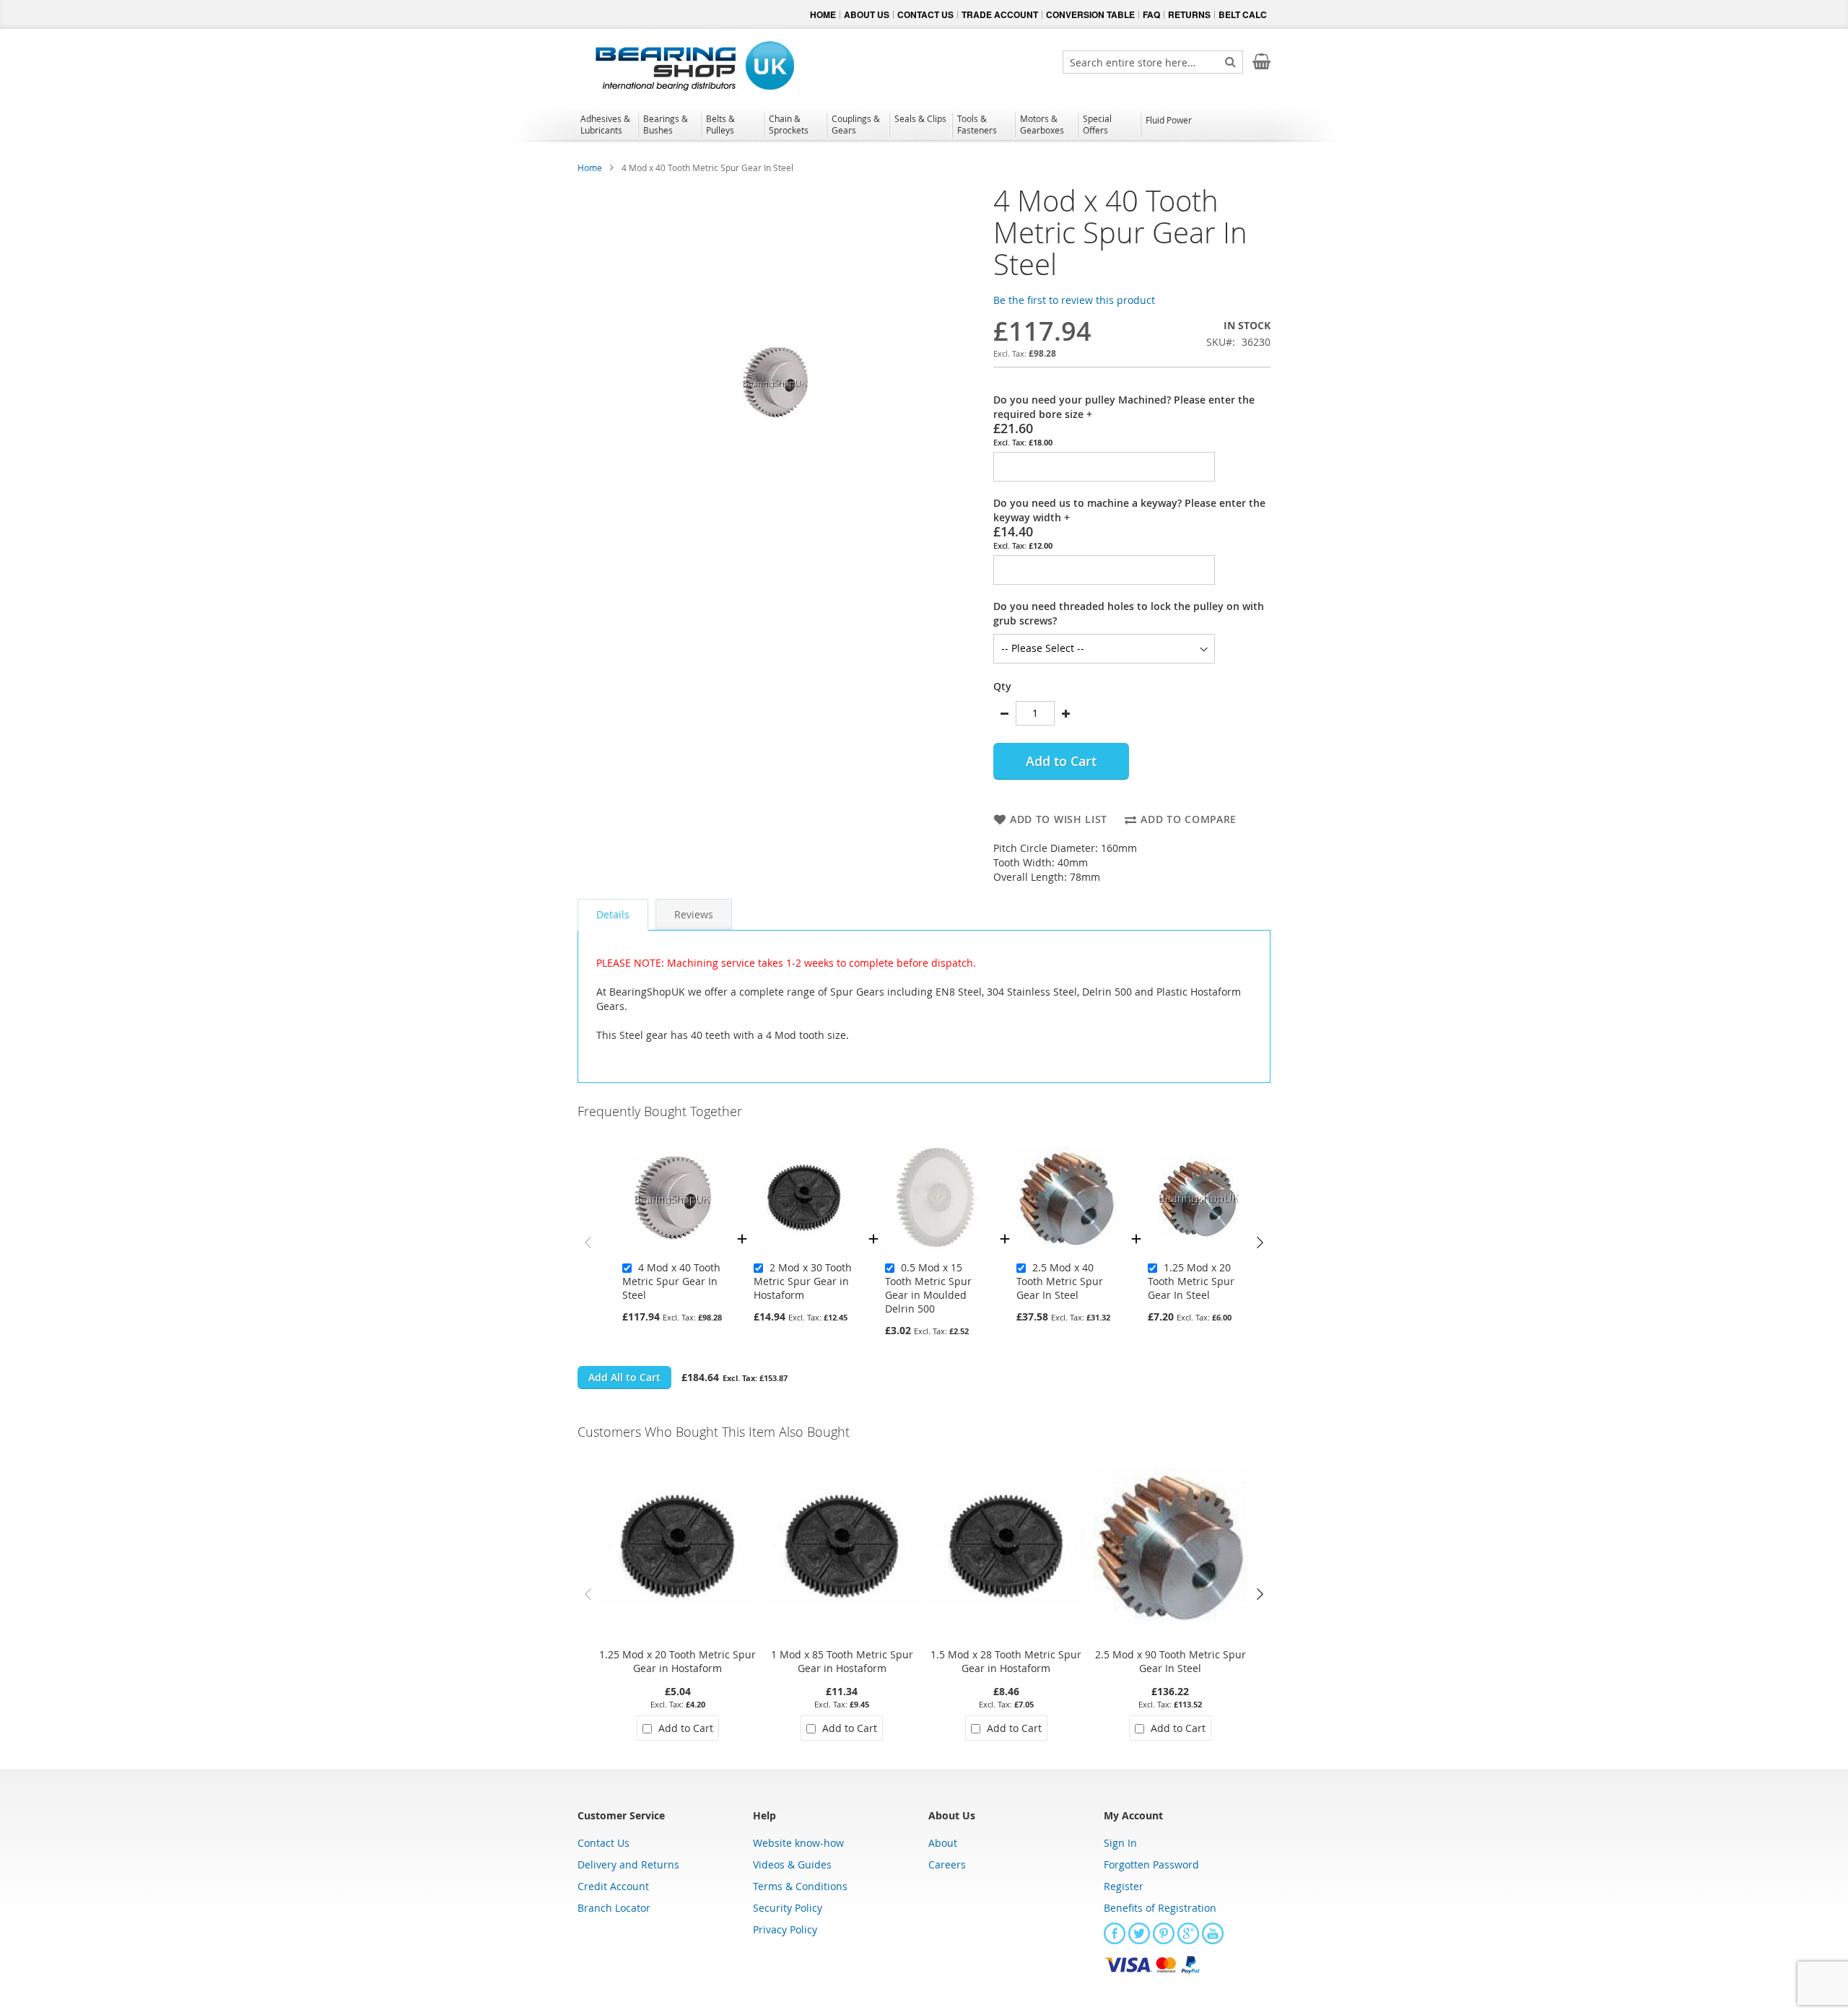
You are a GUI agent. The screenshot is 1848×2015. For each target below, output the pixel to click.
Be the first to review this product (1074, 300)
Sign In (1120, 1843)
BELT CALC (1243, 14)
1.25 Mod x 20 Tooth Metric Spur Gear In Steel (1191, 1281)
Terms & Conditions (800, 1886)
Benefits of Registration (1160, 1908)
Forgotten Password (1151, 1864)
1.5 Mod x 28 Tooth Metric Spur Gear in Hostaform (1006, 1661)
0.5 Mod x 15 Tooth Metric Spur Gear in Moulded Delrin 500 (928, 1288)
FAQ (1151, 14)
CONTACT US (925, 14)
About (943, 1843)
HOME (823, 14)
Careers (947, 1864)
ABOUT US (867, 14)
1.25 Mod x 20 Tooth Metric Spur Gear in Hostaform (677, 1661)
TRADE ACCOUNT (1000, 14)
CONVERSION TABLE (1090, 14)
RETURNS (1189, 14)
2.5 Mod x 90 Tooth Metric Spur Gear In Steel (1171, 1661)
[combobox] (1153, 62)
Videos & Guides (792, 1864)
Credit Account (613, 1886)
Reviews (694, 914)
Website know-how (798, 1843)
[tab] (613, 915)
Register (1124, 1886)
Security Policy (788, 1908)
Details (613, 914)
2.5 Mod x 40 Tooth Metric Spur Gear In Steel (1060, 1281)
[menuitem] (607, 124)
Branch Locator (614, 1908)
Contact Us (603, 1843)
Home (590, 167)
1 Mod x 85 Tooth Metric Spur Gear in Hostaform (842, 1661)
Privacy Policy (785, 1929)
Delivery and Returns (628, 1864)
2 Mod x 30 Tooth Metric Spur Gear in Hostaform (803, 1281)
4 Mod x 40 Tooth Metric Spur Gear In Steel (671, 1281)
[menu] (924, 126)
